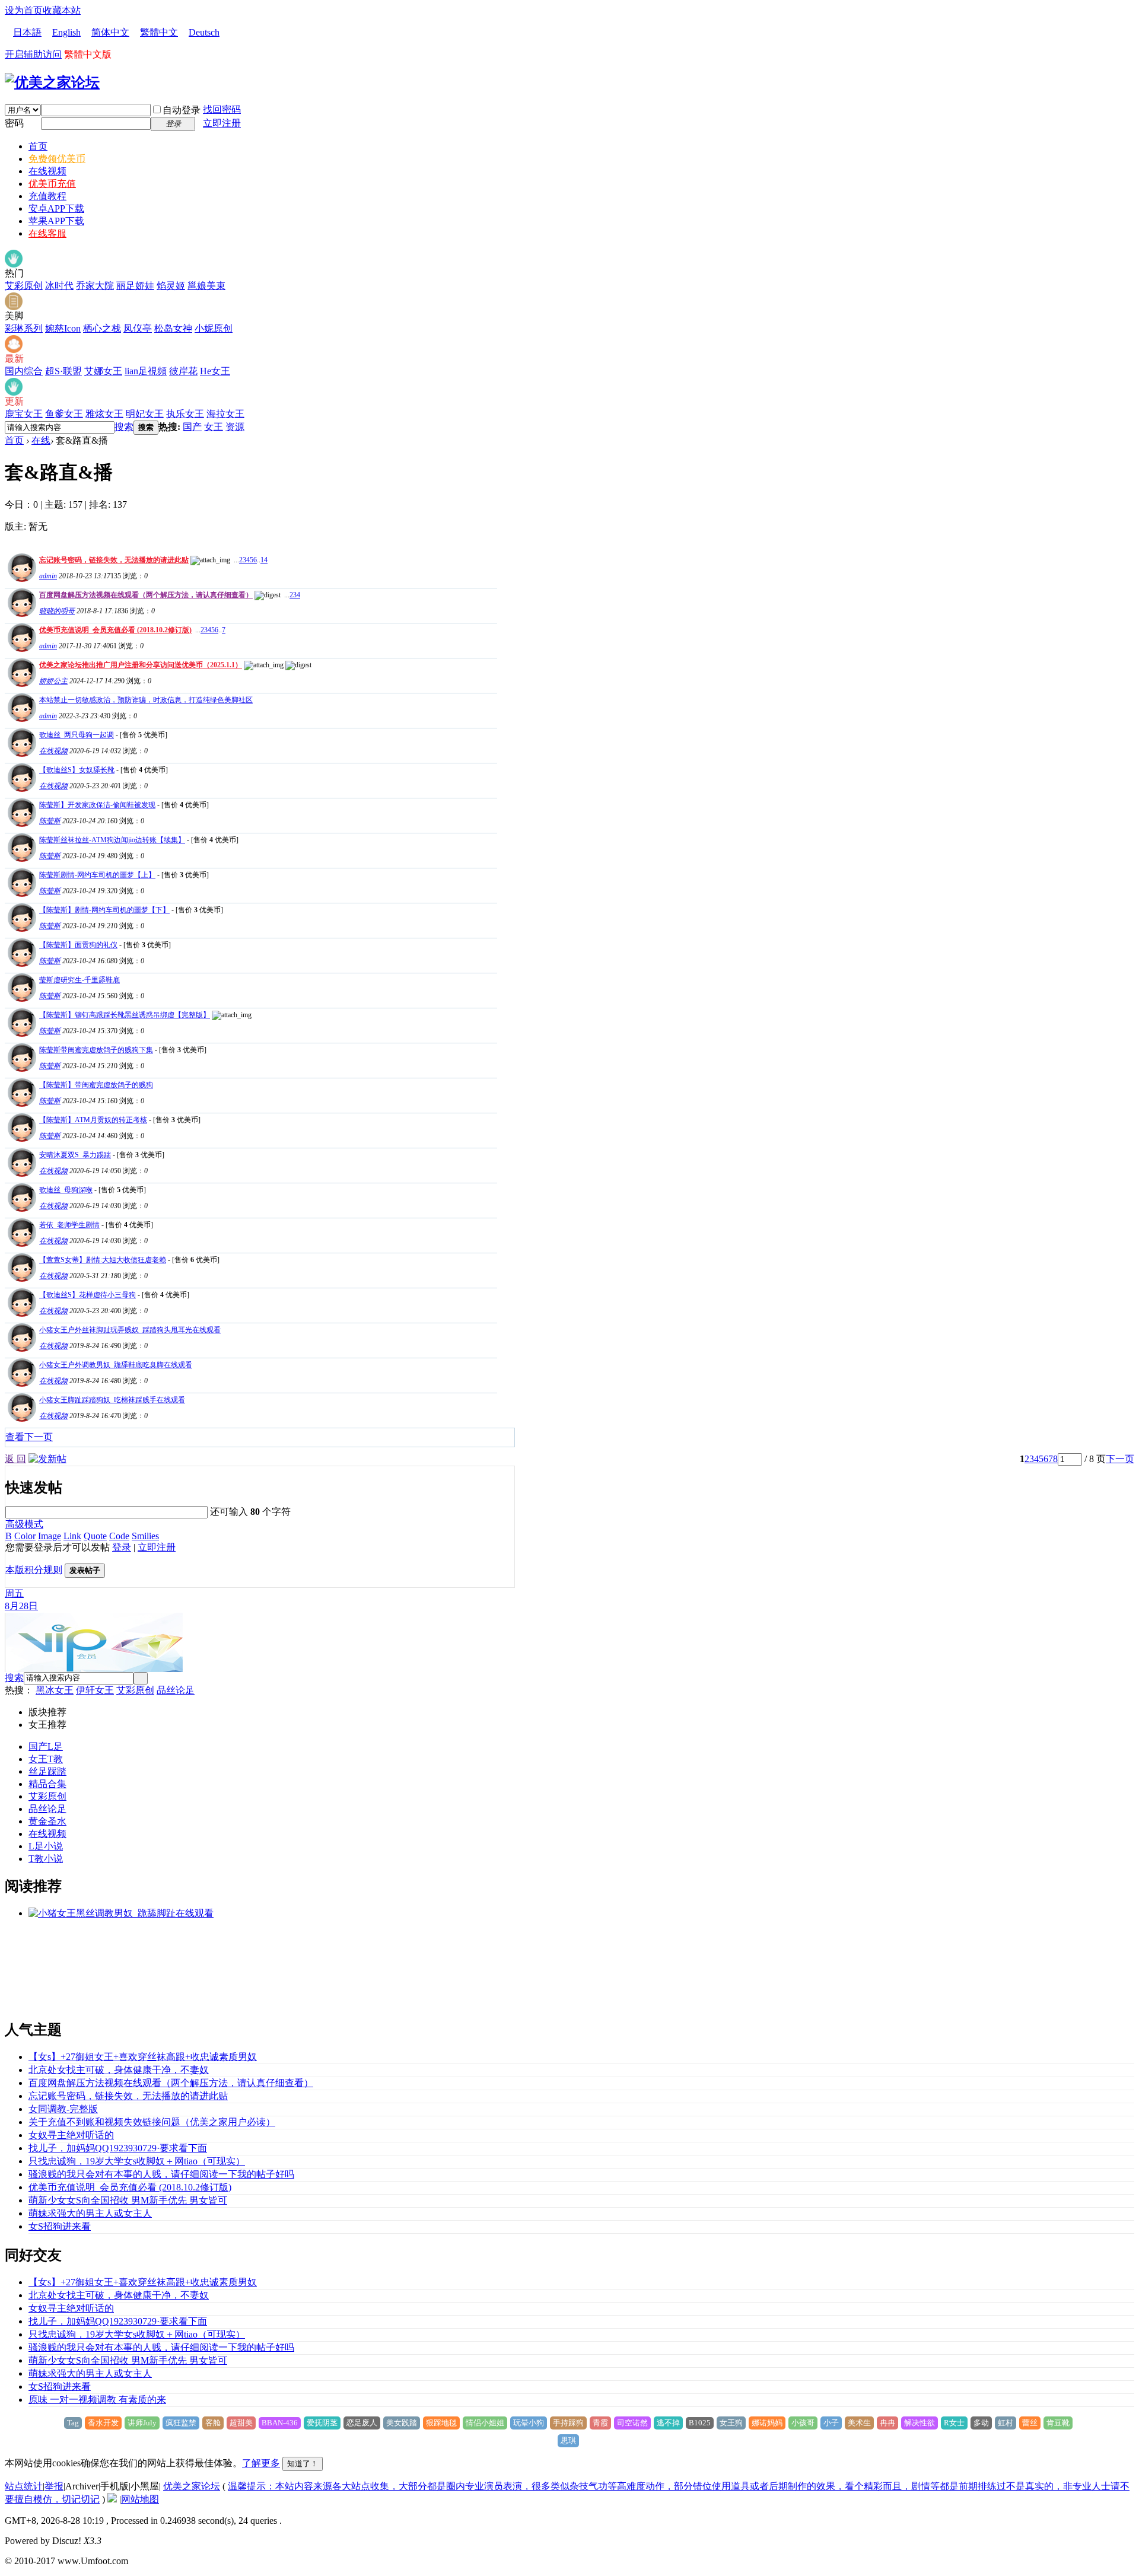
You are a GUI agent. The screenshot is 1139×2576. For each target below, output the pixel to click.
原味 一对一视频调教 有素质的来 (97, 2400)
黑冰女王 (55, 1690)
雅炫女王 (104, 414)
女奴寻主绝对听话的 (71, 2135)
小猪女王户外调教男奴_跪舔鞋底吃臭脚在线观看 (116, 1365)
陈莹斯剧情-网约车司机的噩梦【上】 (97, 875)
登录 (122, 1547)
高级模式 (24, 1524)
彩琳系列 (24, 328)
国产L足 (46, 1746)
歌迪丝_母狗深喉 (66, 1190)
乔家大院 (95, 286)
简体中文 (110, 32)
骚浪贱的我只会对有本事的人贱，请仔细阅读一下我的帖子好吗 (161, 2174)
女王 (214, 427)
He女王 (215, 371)
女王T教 (46, 1759)
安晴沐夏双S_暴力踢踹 (75, 1155)
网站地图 (140, 2499)
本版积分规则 (34, 1570)
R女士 (954, 2423)
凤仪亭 (138, 328)
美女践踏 (402, 2423)
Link (72, 1536)
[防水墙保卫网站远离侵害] (112, 2499)
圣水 (57, 1821)
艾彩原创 (24, 286)
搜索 (124, 427)
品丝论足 (176, 1690)
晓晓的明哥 (57, 611)
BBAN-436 (280, 2423)
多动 (981, 2423)
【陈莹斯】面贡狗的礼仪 (78, 945)
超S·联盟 (63, 371)
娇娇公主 (53, 681)
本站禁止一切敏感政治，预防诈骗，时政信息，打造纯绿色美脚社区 (146, 700)
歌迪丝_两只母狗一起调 (77, 735)
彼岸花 (183, 371)
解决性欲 (920, 2423)
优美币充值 (52, 184)
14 (264, 560)
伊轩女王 (95, 1690)
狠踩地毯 (441, 2423)
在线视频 (47, 171)
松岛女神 (173, 328)
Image (50, 1536)
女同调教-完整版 (63, 2109)
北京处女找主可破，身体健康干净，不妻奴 (119, 2070)
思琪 (568, 2440)
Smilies (145, 1536)
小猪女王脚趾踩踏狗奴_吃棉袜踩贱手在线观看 (112, 1400)
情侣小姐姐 (485, 2423)
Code (119, 1536)
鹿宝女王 (24, 414)
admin (48, 576)
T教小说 (46, 1859)
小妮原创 (214, 328)
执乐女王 (185, 414)
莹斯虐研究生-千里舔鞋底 (79, 980)
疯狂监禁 (181, 2423)
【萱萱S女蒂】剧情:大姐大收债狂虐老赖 (103, 1260)
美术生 (859, 2423)
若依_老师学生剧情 (69, 1225)
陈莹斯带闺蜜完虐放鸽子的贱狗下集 (96, 1050)
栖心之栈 (102, 328)
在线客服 (47, 233)
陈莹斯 (50, 821)
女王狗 (731, 2423)
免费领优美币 (57, 159)
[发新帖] (47, 1459)
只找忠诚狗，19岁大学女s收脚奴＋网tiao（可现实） (137, 2161)
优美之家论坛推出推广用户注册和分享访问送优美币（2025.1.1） (141, 665)
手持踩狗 (568, 2423)
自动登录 (182, 110)
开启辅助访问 (33, 54)
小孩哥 (803, 2423)
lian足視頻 (146, 371)
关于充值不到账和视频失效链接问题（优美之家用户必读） (152, 2122)
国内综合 (24, 371)
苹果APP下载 (56, 221)
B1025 (700, 2423)
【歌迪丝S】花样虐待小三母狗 (88, 1295)
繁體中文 (159, 32)
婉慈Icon (63, 328)
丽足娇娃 (135, 286)
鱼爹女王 (64, 414)
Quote (95, 1536)
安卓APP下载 (56, 208)
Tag (73, 2423)
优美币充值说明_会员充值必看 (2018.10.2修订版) (115, 630)
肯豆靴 (1058, 2423)
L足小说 (46, 1846)
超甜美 (241, 2423)
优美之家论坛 (192, 2486)
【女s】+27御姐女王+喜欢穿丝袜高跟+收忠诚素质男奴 (143, 2057)
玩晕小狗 (529, 2423)
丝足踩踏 (47, 1771)
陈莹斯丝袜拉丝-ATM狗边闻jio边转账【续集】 (112, 840)
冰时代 (59, 286)
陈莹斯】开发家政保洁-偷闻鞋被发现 (97, 805)
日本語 (27, 32)
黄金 (38, 1821)
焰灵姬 (171, 286)
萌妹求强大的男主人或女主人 (90, 2213)
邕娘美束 (206, 286)
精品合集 (47, 1784)
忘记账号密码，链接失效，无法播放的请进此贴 (114, 560)
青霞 (600, 2423)
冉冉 (887, 2423)
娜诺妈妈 (767, 2423)
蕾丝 (1030, 2423)
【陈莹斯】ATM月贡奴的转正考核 (93, 1120)
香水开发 (103, 2423)
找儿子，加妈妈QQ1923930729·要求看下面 (118, 2148)
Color (25, 1536)
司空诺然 (632, 2423)
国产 (192, 427)
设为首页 (24, 10)
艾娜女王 (103, 371)
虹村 (1006, 2423)
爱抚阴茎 (322, 2423)
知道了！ (303, 2464)
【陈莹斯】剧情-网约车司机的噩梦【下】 (104, 910)
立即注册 (222, 123)
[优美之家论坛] (52, 82)
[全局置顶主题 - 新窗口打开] (20, 579)
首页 (38, 146)
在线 (41, 440)
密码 (14, 123)
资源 (235, 427)
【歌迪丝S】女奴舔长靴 (77, 770)
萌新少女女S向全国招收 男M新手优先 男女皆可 (128, 2200)
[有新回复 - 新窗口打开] (20, 754)
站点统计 (24, 2486)
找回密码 (222, 109)
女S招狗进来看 (60, 2226)
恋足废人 (362, 2423)
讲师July (142, 2423)
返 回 (15, 1459)
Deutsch (204, 32)
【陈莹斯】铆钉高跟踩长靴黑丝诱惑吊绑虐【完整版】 (125, 1015)
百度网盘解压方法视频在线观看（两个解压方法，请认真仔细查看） (146, 595)
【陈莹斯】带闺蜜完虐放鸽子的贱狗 (96, 1085)
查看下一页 (29, 1437)
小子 (831, 2423)
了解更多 (261, 2463)
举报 (54, 2486)
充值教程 (47, 196)
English (66, 32)
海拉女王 (225, 414)
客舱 (213, 2423)
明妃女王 (145, 414)
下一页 (1120, 1459)
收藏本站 (62, 10)
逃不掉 (668, 2423)
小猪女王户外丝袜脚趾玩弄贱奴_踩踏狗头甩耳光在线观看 (130, 1330)
